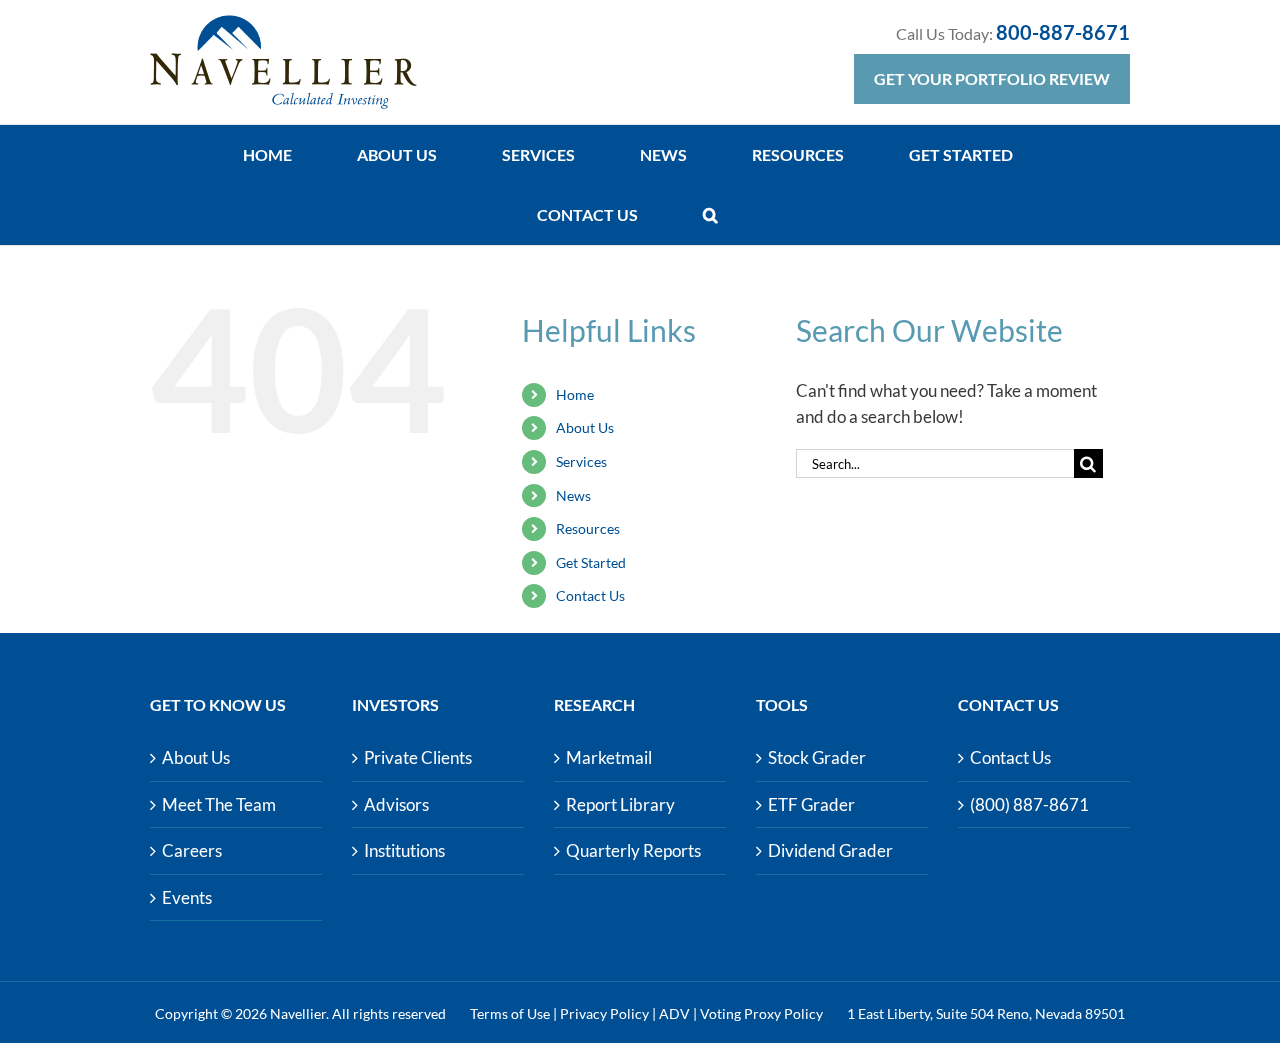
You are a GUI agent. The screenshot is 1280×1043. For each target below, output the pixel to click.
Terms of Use (510, 1013)
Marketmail (609, 757)
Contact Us (590, 595)
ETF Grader (811, 804)
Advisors (396, 804)
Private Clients (418, 757)
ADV (674, 1013)
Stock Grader (817, 757)
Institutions (404, 850)
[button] (710, 215)
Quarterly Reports (633, 850)
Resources (588, 528)
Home (575, 394)
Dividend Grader (830, 850)
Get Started (591, 562)
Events (187, 897)
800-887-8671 (1063, 32)
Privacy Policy (604, 1013)
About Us (585, 427)
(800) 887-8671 (1029, 804)
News (573, 495)
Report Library (620, 804)
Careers (192, 850)
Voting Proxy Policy (761, 1013)
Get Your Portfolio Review (992, 78)
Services (581, 461)
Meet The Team (219, 804)
